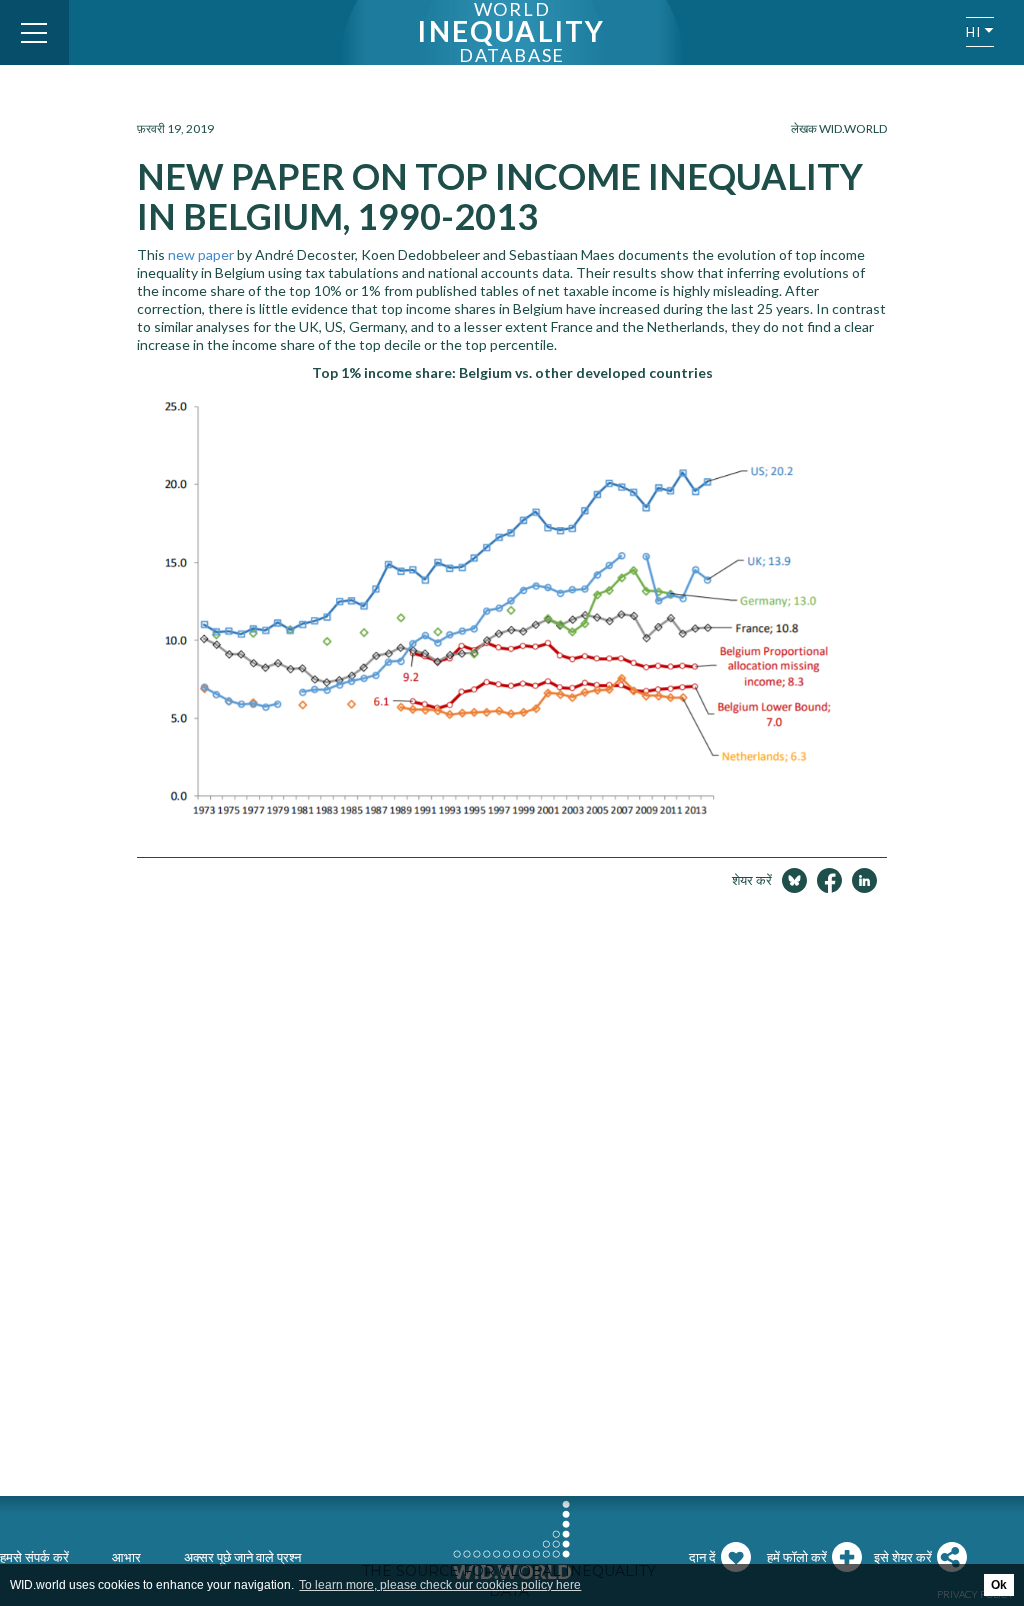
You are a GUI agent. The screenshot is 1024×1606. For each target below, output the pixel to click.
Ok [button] (999, 1585)
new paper (201, 254)
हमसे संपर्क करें (34, 1557)
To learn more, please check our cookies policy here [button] (440, 1585)
